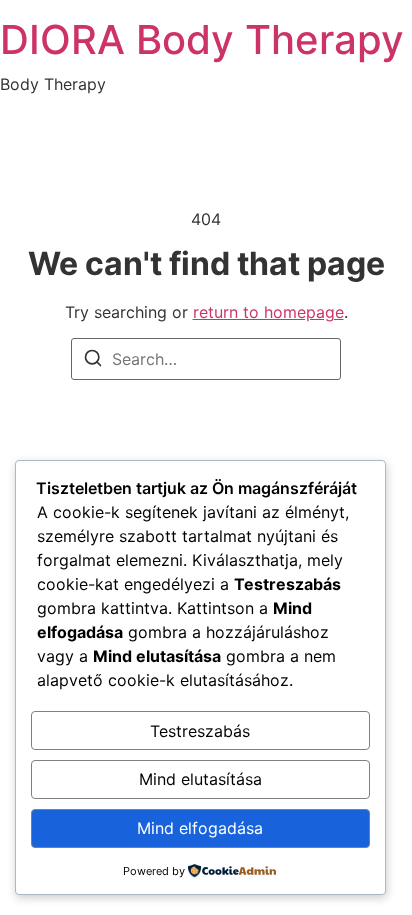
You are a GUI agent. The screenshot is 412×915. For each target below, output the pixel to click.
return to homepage (268, 312)
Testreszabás (200, 731)
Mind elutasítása (200, 779)
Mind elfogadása (200, 828)
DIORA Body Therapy (202, 39)
